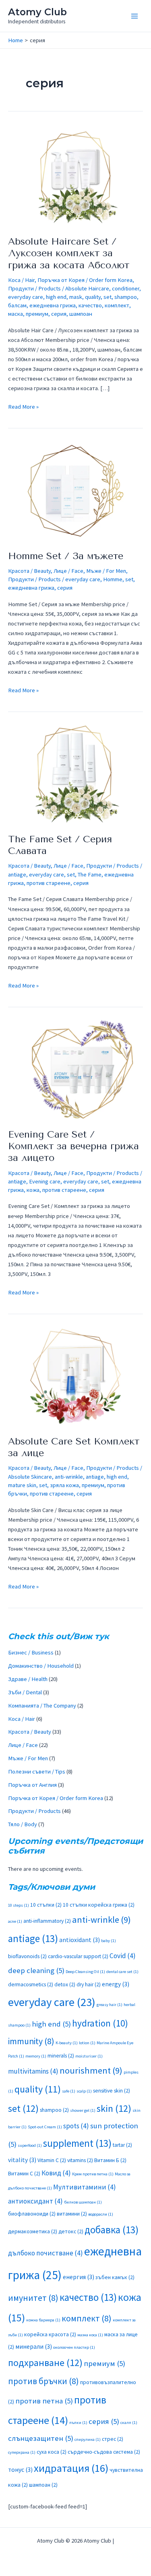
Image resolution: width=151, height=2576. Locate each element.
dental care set (122, 1972)
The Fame (90, 874)
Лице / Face (68, 571)
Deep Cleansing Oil (85, 1972)
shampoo (126, 297)
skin (114, 2108)
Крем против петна (93, 2174)
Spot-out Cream (45, 2127)
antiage (17, 874)
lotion (87, 2043)
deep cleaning (36, 1970)
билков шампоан (83, 2202)
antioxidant (80, 1940)
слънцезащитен (41, 2438)
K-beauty (67, 2043)
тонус (20, 2470)
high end (56, 297)
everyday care (26, 297)
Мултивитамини (85, 2187)
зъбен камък (115, 2277)
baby (109, 1941)
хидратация (71, 2468)
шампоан (81, 314)
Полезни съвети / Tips (37, 1772)
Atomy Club (37, 12)
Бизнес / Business (31, 1652)
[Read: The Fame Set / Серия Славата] (75, 774)
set (108, 297)
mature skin (22, 1485)
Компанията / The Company (42, 1706)
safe (69, 2091)
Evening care (45, 1181)
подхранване (45, 2363)
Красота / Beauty (29, 571)
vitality (22, 2160)
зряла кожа (64, 1485)
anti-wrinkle (69, 1477)
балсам (17, 305)
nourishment (91, 2070)
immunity (31, 2041)
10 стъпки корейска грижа (99, 1905)
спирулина (88, 2439)
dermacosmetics (31, 1984)
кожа (33, 1190)
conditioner (126, 288)
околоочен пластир (74, 2347)
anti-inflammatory (47, 1921)
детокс (71, 2231)
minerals (61, 2056)
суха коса (52, 2452)
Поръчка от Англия (32, 1785)
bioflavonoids (27, 1956)
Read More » (23, 406)
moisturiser (89, 2056)
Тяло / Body (23, 1824)
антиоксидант (35, 2201)
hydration (100, 2023)
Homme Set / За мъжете (66, 556)
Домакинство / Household (41, 1666)
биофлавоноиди (32, 2214)
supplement (77, 2143)
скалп (129, 2423)
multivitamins (33, 2071)
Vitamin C (52, 2160)
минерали (34, 2347)
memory (36, 2056)
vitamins (80, 2160)
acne (15, 1921)
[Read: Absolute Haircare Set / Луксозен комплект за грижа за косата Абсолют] (75, 176)
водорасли (101, 2214)
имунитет (33, 2298)
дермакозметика (33, 2231)
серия (59, 314)
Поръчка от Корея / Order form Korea (85, 280)
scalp (84, 2091)
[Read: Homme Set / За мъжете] (75, 490)
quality (93, 297)
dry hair (89, 1984)
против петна (44, 2401)
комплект (117, 305)
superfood (30, 2145)
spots (76, 2126)
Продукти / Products (34, 288)
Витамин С (24, 2174)
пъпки (78, 2423)
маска (16, 314)
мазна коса (90, 2335)
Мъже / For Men (106, 571)
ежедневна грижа (53, 305)
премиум (37, 314)
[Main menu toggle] (134, 16)
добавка (112, 2230)
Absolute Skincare (30, 1477)
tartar (122, 2145)
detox (65, 1984)
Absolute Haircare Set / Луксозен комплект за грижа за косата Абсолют (69, 253)
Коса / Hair (21, 280)
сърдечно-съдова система (104, 2452)
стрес (113, 2439)
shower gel (83, 2110)
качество (90, 305)
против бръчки (43, 2381)
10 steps (19, 1905)
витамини (72, 2214)
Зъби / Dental (25, 1692)
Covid (123, 1956)
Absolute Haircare (87, 288)
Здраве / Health (28, 1679)
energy (116, 1984)
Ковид (56, 2173)
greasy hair (110, 2005)
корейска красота (50, 2334)
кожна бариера (43, 2320)
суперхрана (22, 2452)
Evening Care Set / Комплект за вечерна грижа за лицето (73, 1146)
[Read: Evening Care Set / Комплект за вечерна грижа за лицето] (75, 1069)
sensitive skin (112, 2091)
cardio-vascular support (78, 1956)
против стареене (49, 883)
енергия (79, 2277)
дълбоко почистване (46, 2253)
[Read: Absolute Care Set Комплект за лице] (75, 1376)
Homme (113, 579)
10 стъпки (46, 1905)
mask (76, 297)
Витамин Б (110, 2160)
